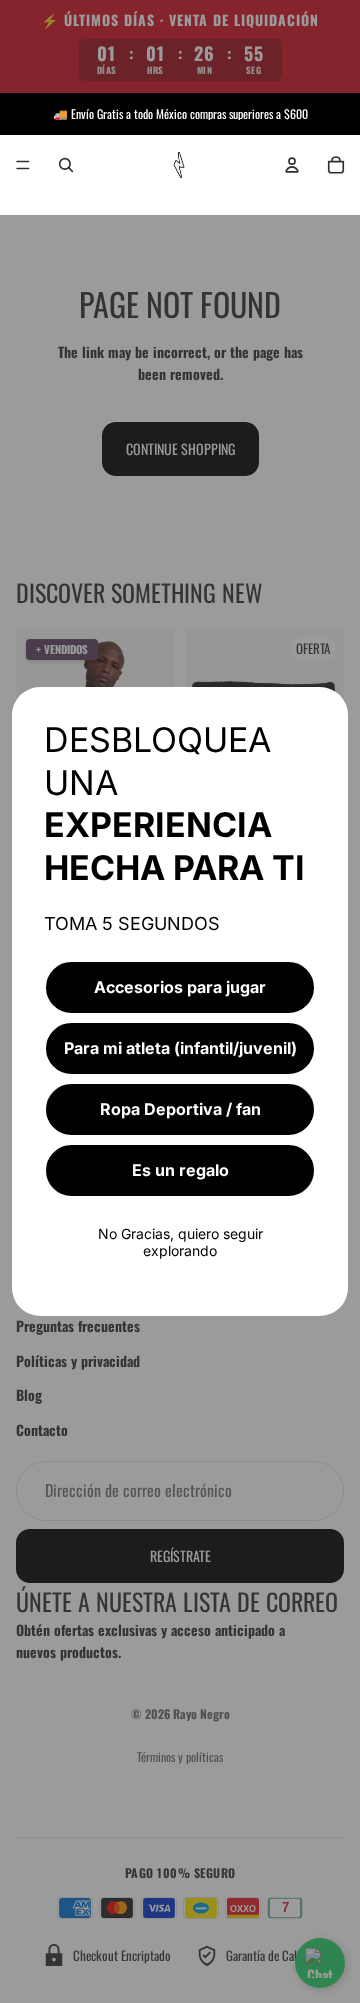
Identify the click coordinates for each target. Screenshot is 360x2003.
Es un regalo (180, 1170)
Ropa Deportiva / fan (180, 1109)
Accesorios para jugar (180, 987)
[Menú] (23, 165)
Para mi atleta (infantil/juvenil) (180, 1048)
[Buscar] (66, 165)
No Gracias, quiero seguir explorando (180, 1242)
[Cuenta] (292, 165)
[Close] (324, 711)
